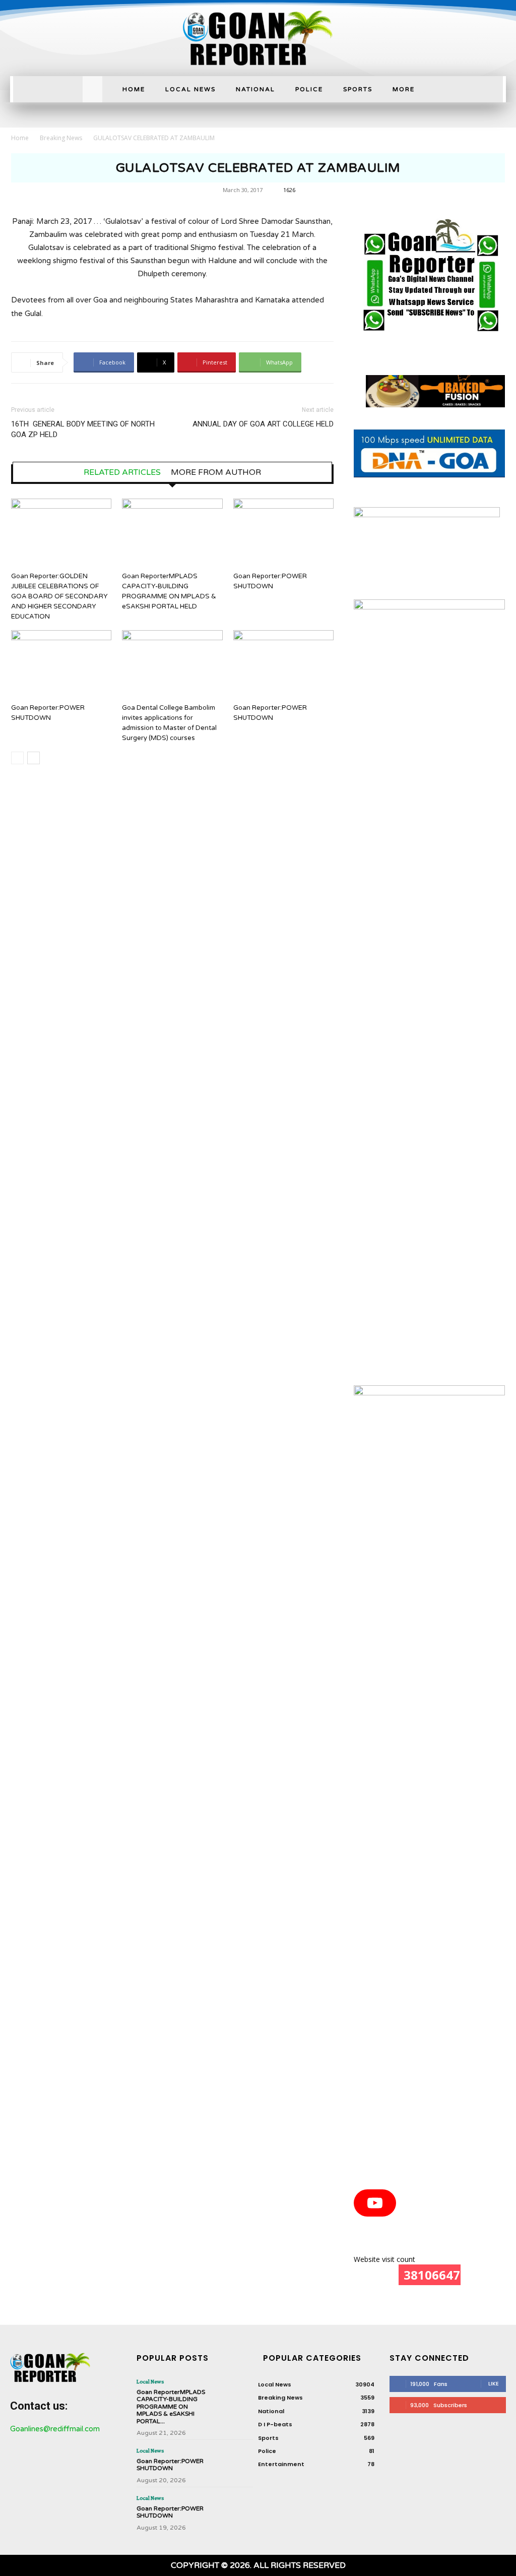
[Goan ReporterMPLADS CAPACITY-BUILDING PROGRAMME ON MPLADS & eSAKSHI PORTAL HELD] (172, 533)
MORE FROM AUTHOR (216, 472)
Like (494, 2383)
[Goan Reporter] (258, 38)
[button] (93, 86)
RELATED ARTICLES (122, 472)
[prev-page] (17, 758)
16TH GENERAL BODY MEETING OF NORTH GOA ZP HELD (83, 429)
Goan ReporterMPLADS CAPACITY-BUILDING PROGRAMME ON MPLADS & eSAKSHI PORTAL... (171, 2407)
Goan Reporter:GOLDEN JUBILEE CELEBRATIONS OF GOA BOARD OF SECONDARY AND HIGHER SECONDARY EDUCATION (59, 596)
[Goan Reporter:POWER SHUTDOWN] (283, 533)
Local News (150, 2381)
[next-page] (34, 758)
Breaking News (61, 138)
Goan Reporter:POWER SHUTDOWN (170, 2465)
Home (20, 138)
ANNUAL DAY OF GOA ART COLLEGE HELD (263, 424)
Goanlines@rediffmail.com (55, 2429)
